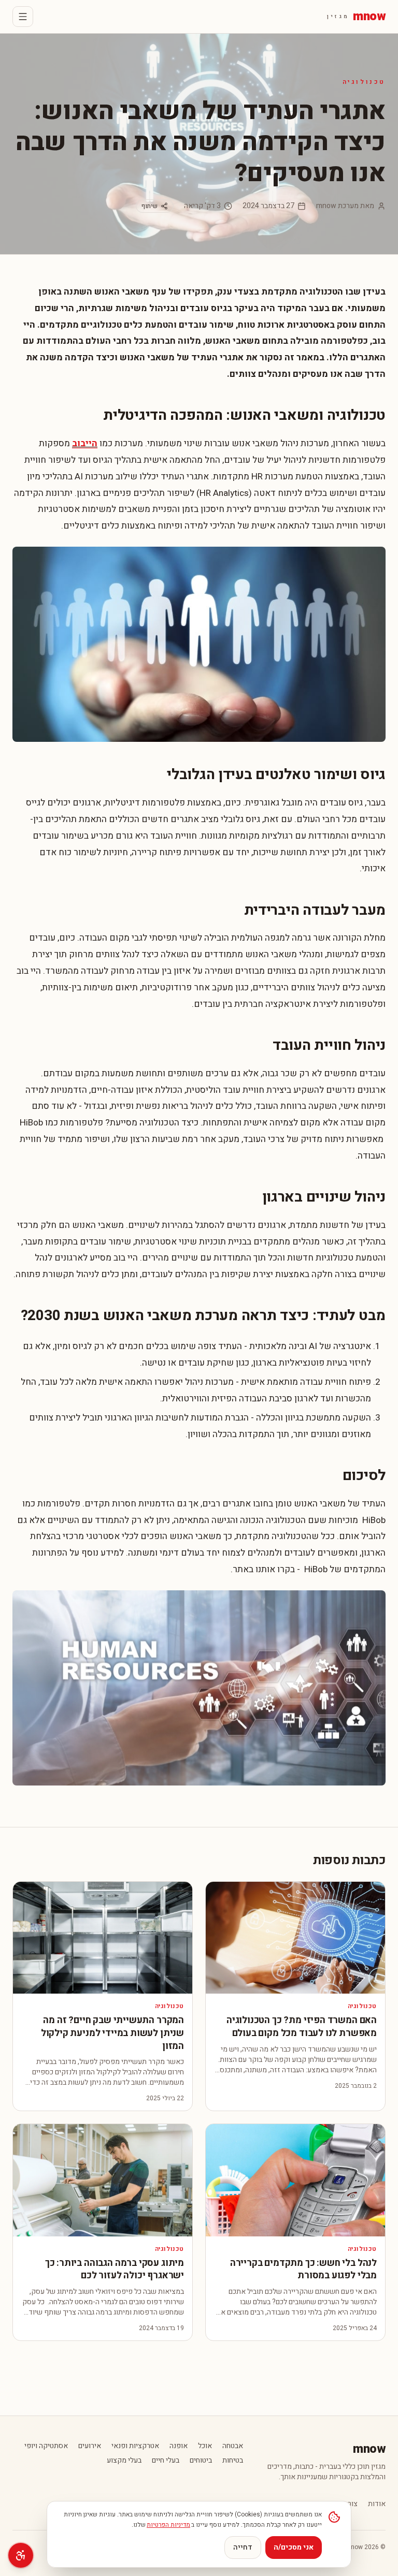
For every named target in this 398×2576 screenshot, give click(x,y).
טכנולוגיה (364, 82)
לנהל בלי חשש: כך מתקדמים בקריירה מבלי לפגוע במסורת (303, 2270)
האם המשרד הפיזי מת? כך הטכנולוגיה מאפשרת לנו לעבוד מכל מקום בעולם (302, 2027)
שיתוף (150, 206)
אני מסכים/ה (294, 2547)
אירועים (90, 2446)
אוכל (205, 2446)
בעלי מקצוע (124, 2461)
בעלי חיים (166, 2461)
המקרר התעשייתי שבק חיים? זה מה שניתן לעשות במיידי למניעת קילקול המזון (112, 2033)
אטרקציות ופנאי (135, 2446)
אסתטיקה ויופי (46, 2446)
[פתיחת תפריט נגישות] (21, 2555)
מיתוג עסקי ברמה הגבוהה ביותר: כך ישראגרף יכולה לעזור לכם (115, 2270)
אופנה (179, 2446)
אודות (377, 2504)
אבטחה (233, 2446)
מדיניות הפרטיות (168, 2525)
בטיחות (233, 2461)
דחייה (243, 2547)
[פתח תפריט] (23, 17)
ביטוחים (201, 2461)
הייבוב (85, 443)
